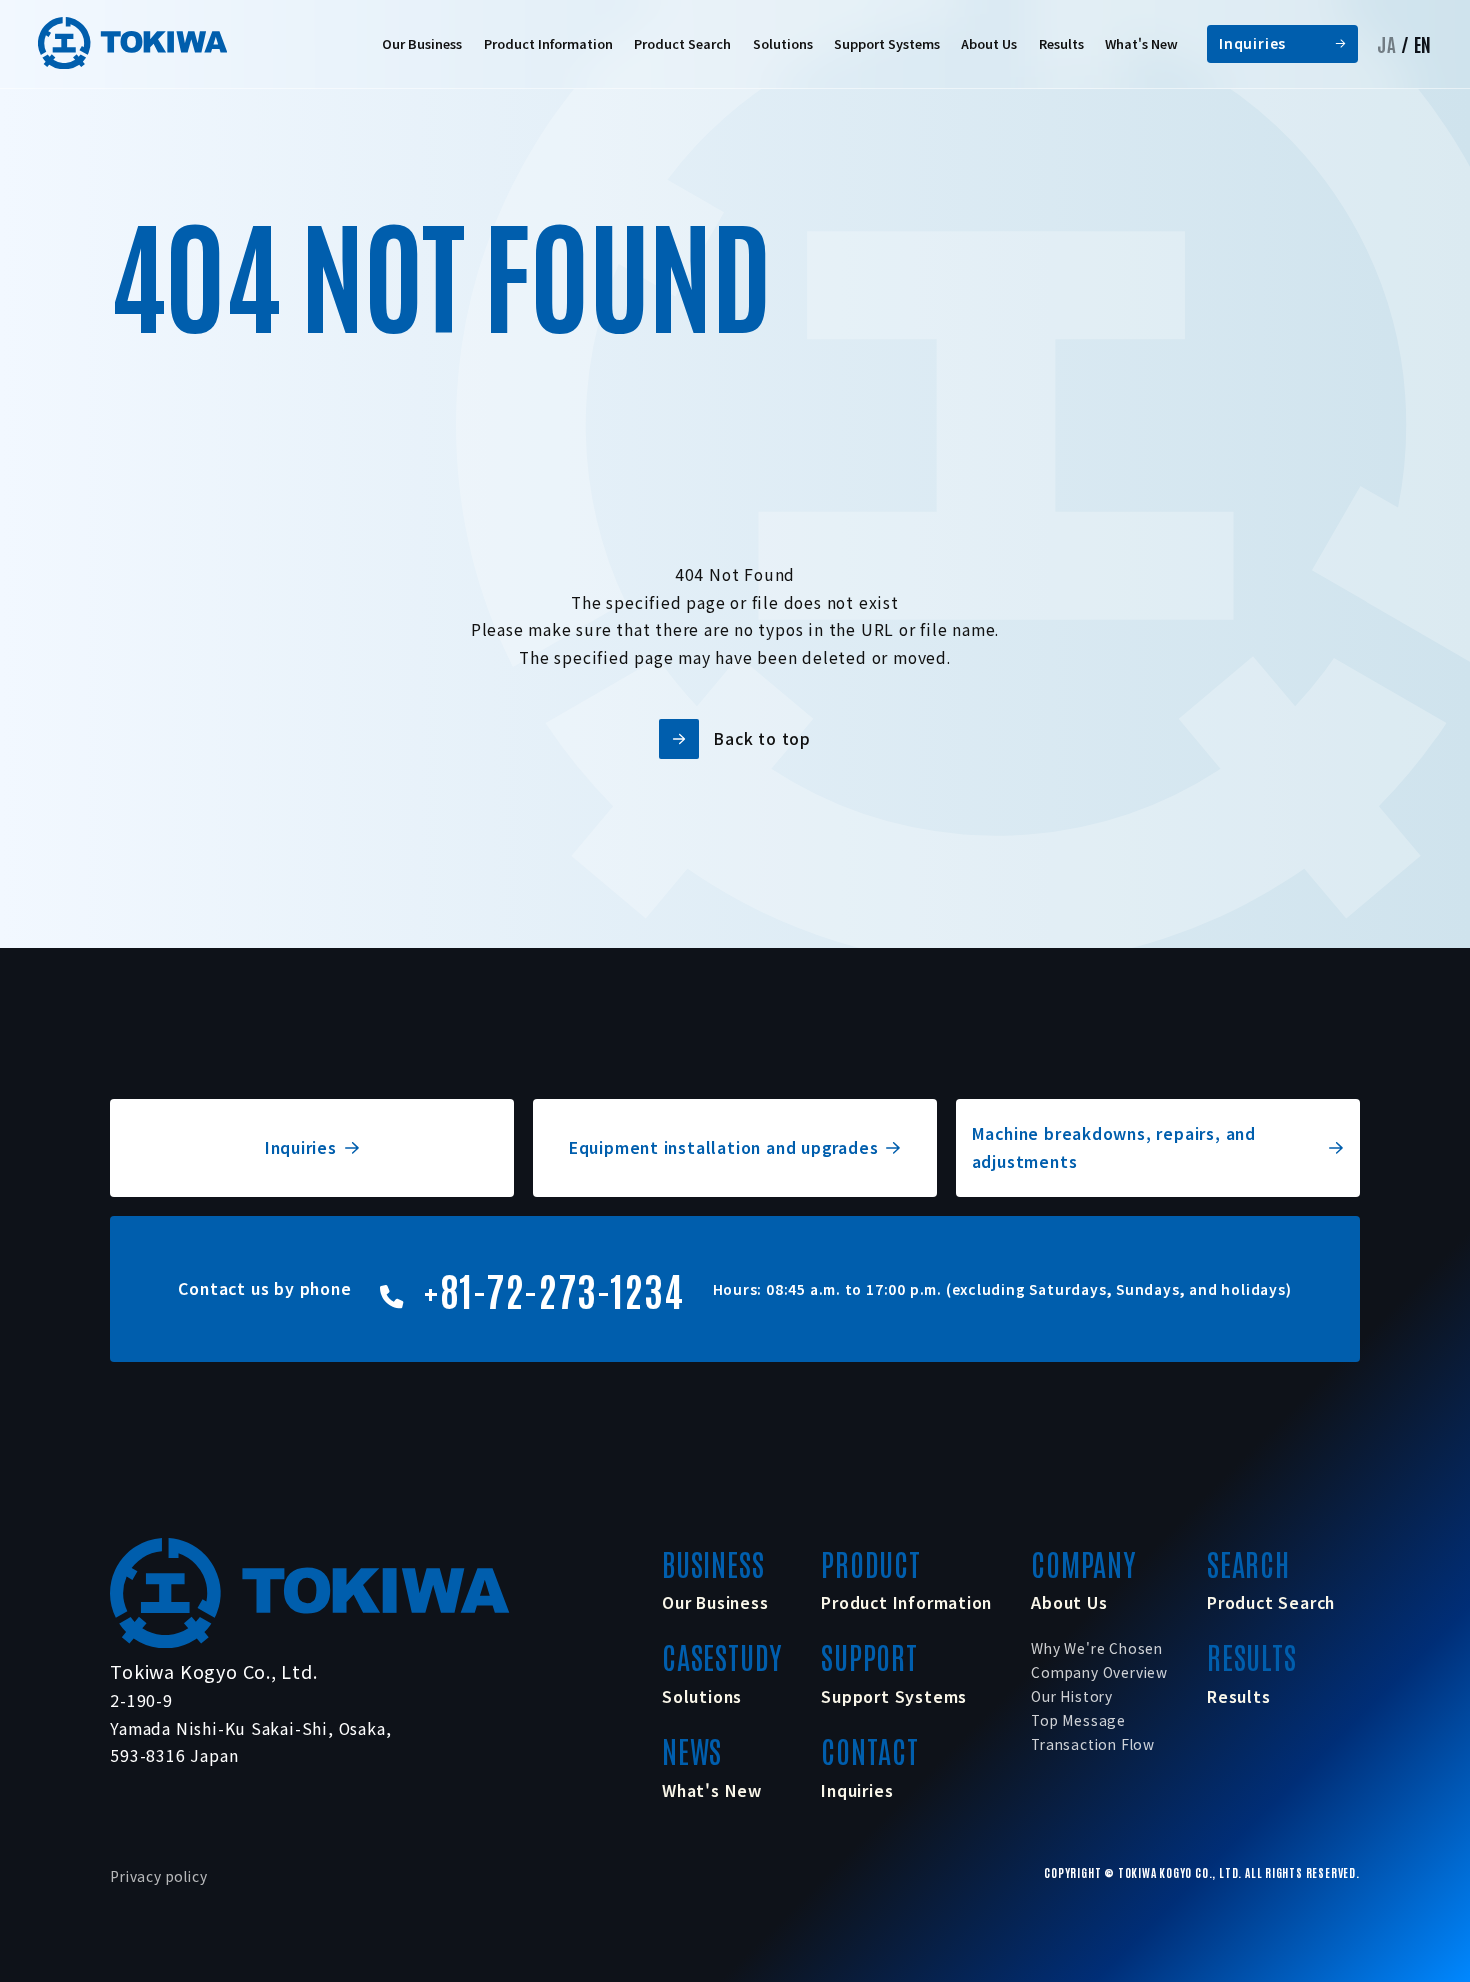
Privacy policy (158, 1876)
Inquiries (1252, 43)
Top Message (1078, 1720)
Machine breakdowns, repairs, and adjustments (1114, 1147)
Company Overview (1099, 1672)
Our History (1072, 1696)
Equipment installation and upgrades (724, 1147)
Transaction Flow (1093, 1744)
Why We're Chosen (1097, 1648)
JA (1387, 43)
